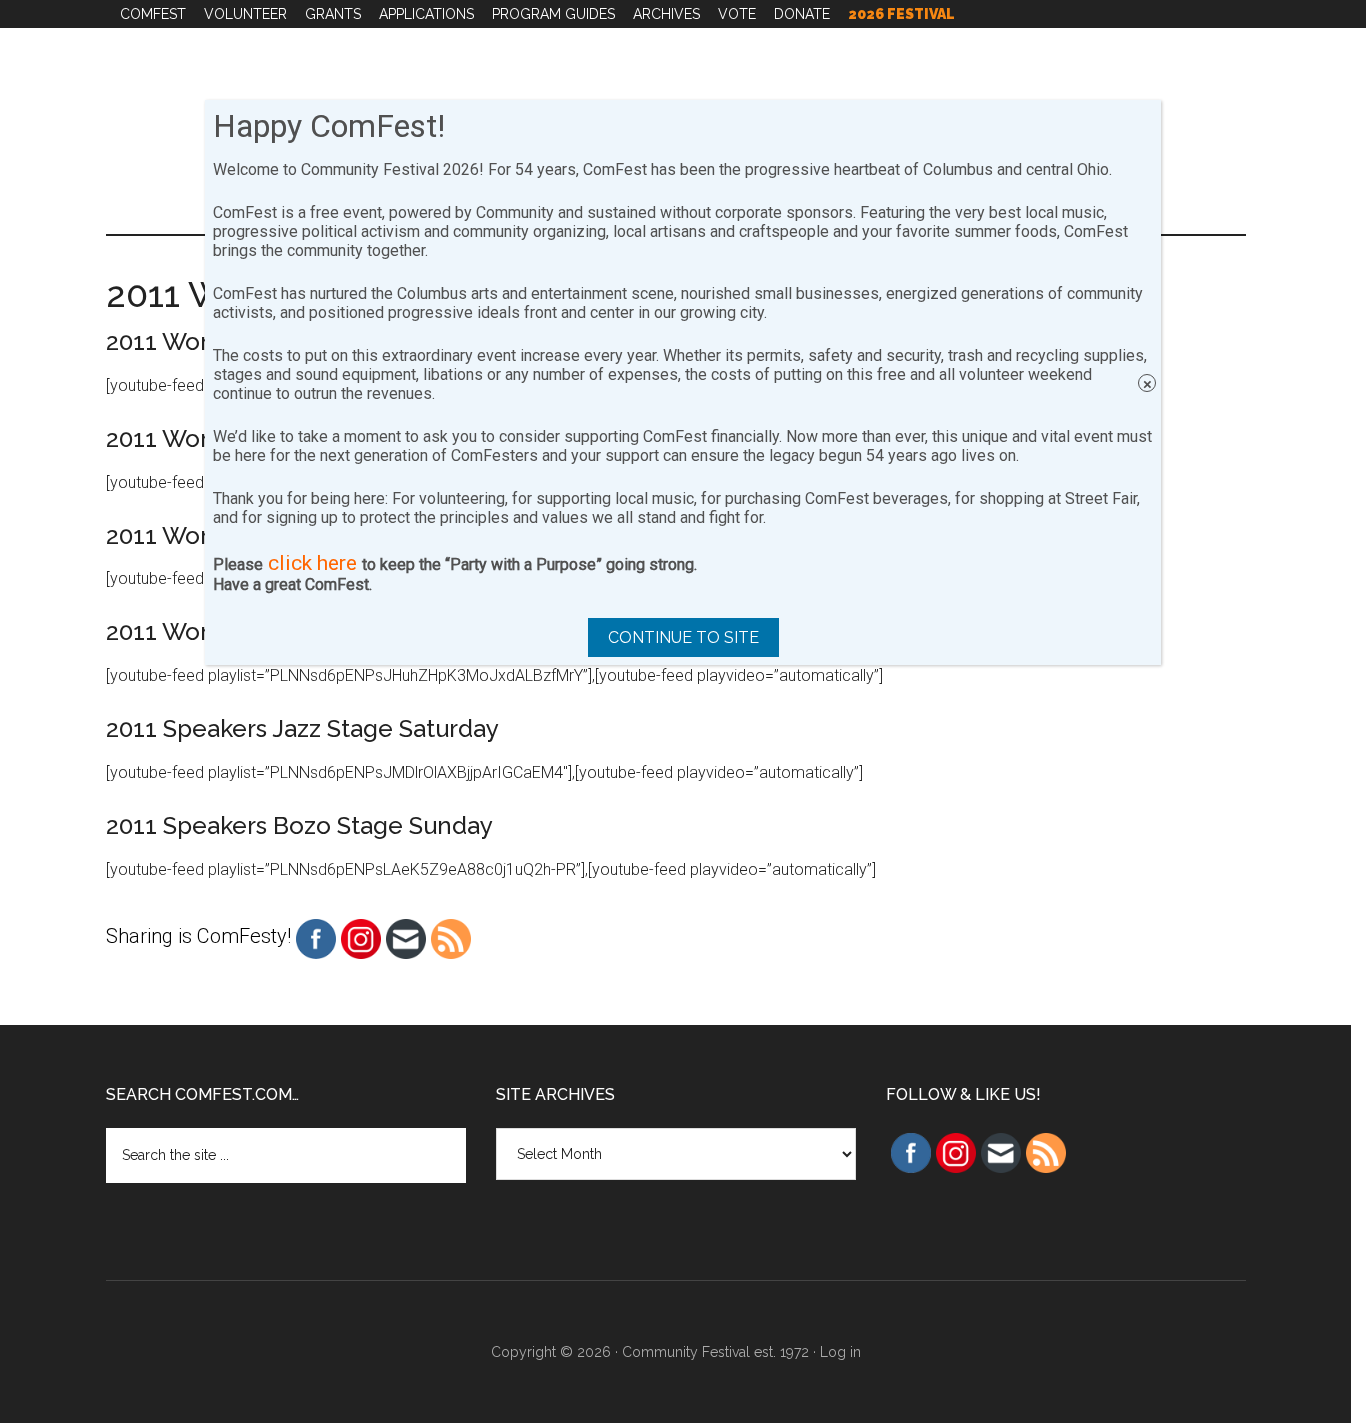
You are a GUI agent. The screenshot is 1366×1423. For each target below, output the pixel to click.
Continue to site (683, 637)
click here (312, 563)
